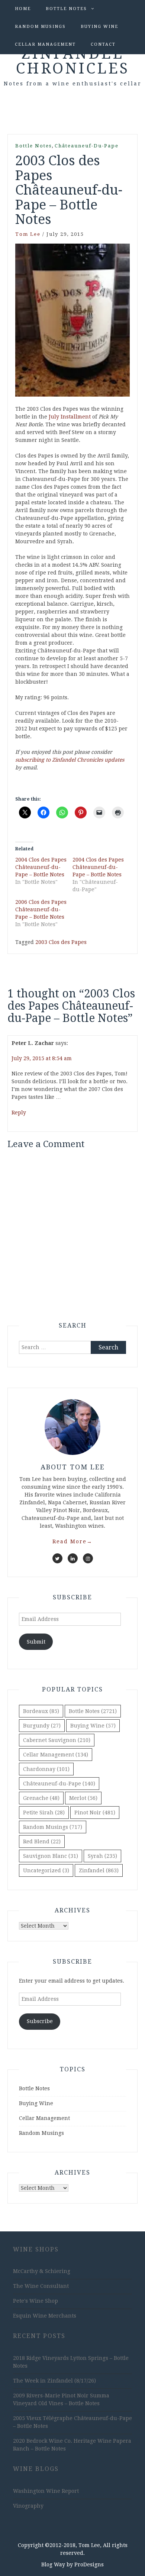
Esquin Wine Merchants (45, 2316)
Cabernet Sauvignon (57, 1740)
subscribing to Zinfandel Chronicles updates (70, 760)
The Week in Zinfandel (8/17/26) (54, 2381)
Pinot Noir (95, 1813)
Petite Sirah (44, 1813)
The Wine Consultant (41, 2286)
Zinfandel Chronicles (73, 61)
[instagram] (88, 1558)
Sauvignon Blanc (51, 1856)
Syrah (102, 1856)
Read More (72, 1541)
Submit (36, 1642)
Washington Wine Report (46, 2491)
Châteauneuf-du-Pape (87, 146)
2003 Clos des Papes (61, 942)
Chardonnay (46, 1769)
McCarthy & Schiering (42, 2271)
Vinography (28, 2506)
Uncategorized (46, 1870)
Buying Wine (99, 27)
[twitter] (57, 1558)
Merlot (83, 1798)
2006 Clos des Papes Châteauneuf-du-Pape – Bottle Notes (41, 909)
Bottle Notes (66, 9)
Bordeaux (41, 1711)
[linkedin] (73, 1558)
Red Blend (42, 1841)
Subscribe (40, 2021)
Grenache (41, 1798)
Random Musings (40, 27)
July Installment (70, 417)
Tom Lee (28, 234)
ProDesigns (89, 2564)
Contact (103, 44)
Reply (19, 1113)
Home (23, 9)
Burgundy (42, 1726)
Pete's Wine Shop (36, 2301)
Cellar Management (45, 44)
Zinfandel (99, 1870)
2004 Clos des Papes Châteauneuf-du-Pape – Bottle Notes (41, 867)
